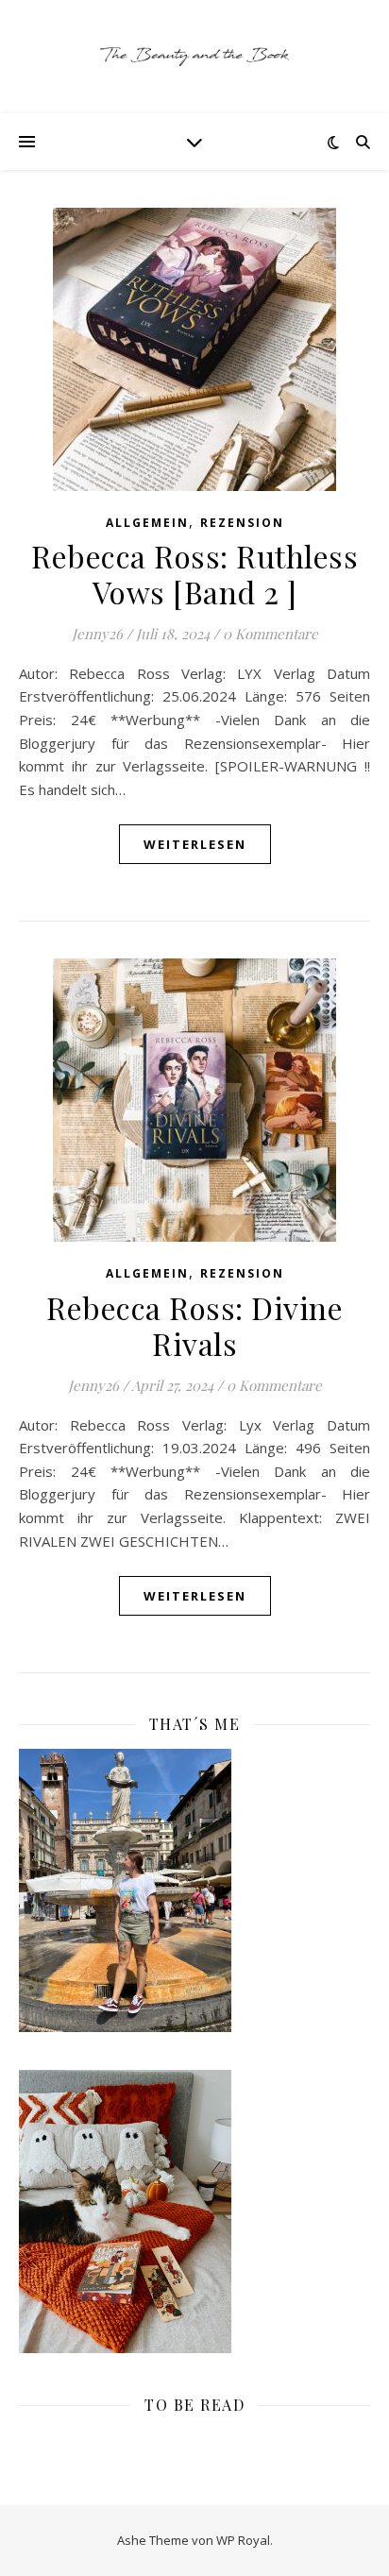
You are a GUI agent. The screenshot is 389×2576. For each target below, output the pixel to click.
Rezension (242, 523)
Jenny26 (97, 634)
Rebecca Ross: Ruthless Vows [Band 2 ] (194, 574)
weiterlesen (195, 844)
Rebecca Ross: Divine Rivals (194, 1325)
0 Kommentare (271, 634)
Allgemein (147, 523)
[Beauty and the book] (194, 57)
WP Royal (243, 2540)
